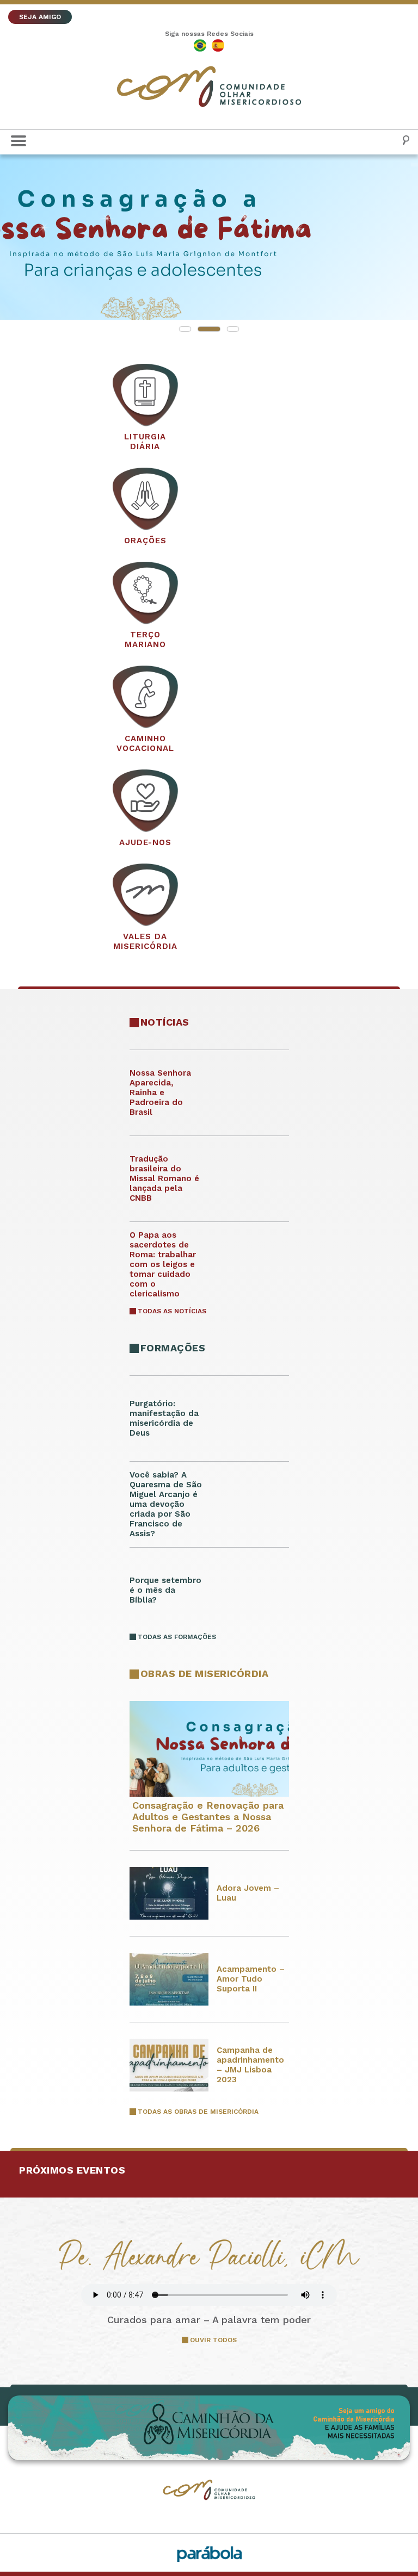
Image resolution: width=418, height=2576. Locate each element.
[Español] (218, 45)
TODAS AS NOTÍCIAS (172, 1311)
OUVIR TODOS (213, 2340)
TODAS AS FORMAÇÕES (177, 1637)
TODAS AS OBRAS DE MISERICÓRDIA (198, 2112)
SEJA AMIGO (40, 17)
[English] (200, 45)
